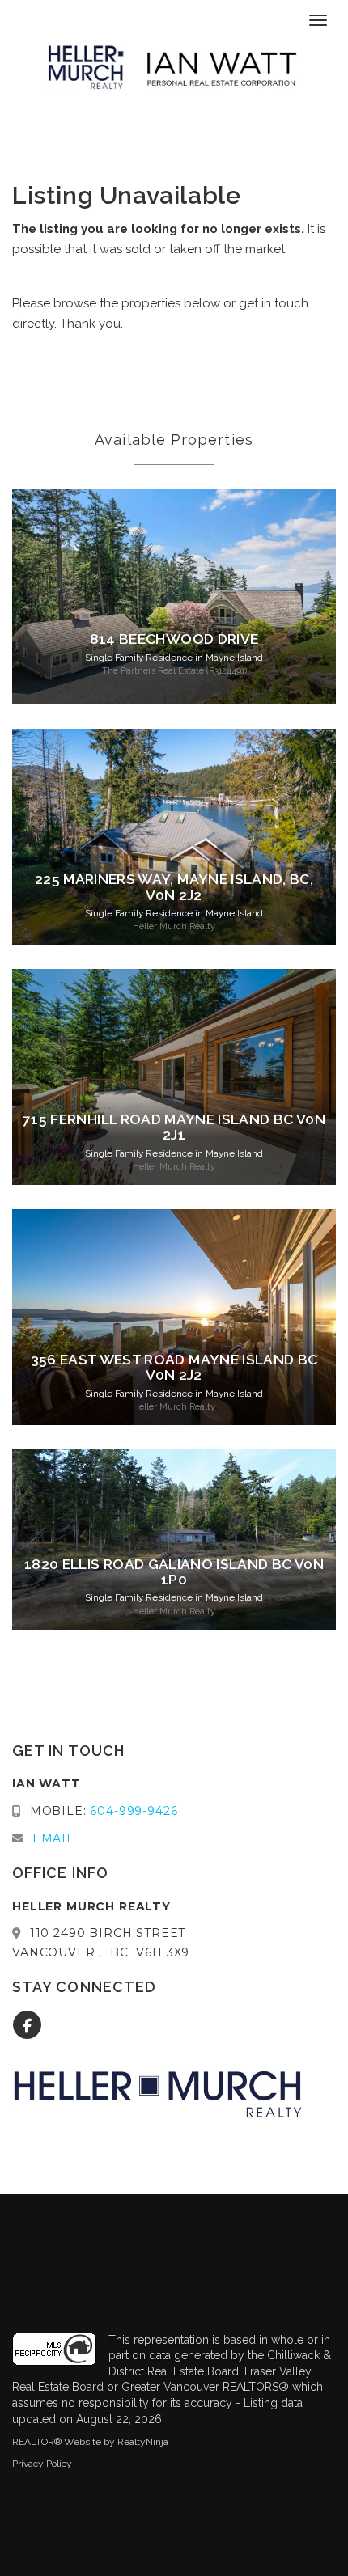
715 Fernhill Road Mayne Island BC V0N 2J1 (174, 1127)
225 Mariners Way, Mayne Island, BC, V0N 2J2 (174, 887)
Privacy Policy (42, 2464)
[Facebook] (28, 2026)
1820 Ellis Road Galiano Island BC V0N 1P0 (174, 1572)
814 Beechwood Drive (174, 639)
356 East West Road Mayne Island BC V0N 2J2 (174, 1367)
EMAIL (53, 1838)
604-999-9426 (134, 1811)
